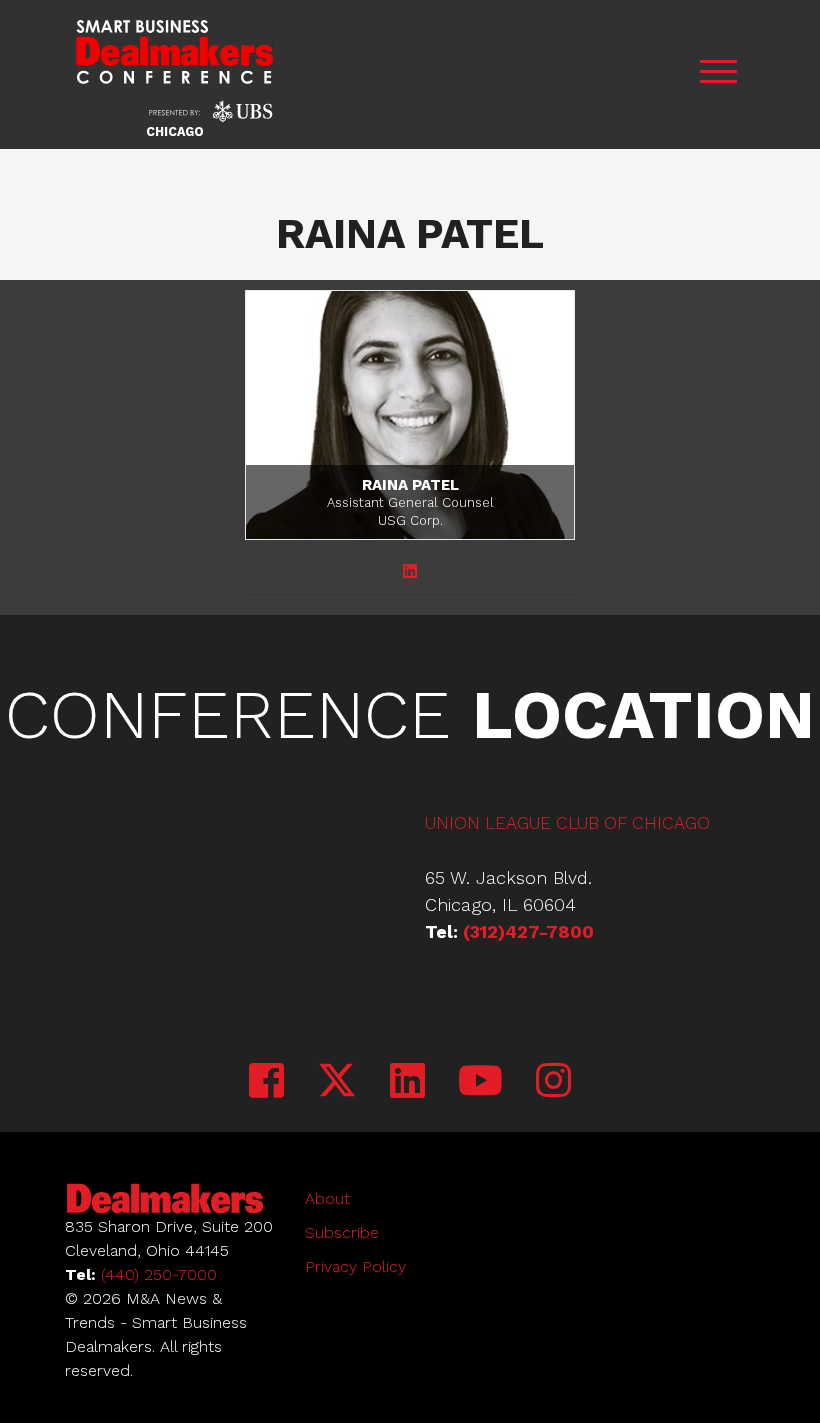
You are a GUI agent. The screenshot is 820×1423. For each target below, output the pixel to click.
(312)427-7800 (528, 931)
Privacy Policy (355, 1266)
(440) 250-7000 (159, 1274)
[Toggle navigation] (718, 74)
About (327, 1198)
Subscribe (342, 1232)
